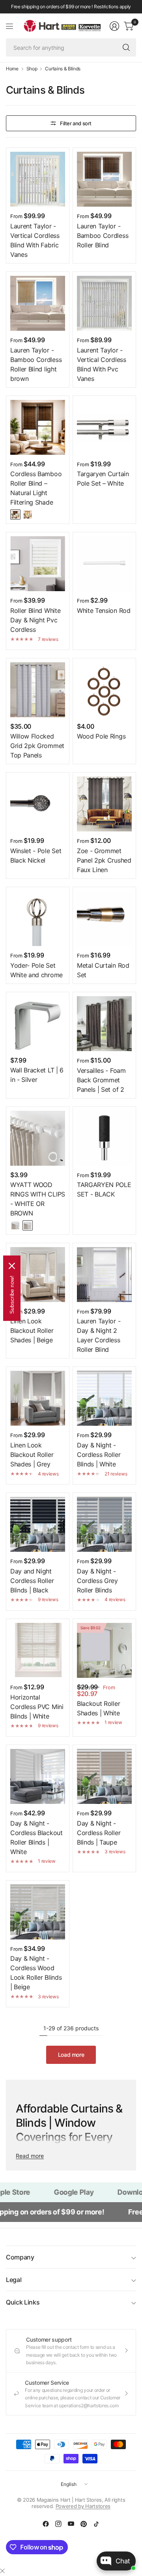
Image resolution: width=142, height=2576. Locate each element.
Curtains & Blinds (63, 69)
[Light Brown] (28, 514)
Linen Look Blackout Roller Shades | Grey (32, 1455)
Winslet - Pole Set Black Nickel (36, 856)
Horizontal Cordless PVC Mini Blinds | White (37, 1707)
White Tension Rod (104, 611)
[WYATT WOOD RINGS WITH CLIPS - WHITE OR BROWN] (38, 1138)
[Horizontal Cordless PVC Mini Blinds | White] (38, 1650)
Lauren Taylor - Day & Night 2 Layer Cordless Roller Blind (99, 1335)
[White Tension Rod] (104, 564)
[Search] (126, 47)
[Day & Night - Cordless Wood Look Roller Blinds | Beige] (38, 1912)
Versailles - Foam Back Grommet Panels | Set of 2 (101, 1080)
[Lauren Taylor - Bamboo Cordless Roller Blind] (104, 179)
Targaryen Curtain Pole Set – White (103, 479)
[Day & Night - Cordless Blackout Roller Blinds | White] (38, 1776)
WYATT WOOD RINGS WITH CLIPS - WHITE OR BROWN (38, 1199)
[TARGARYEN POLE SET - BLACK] (104, 1138)
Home (12, 69)
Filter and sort (76, 123)
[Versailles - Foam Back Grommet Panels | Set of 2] (104, 1024)
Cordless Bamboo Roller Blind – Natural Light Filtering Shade (36, 488)
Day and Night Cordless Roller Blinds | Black (32, 1581)
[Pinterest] (84, 2524)
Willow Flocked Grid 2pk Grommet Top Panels (37, 746)
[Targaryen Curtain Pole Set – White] (104, 427)
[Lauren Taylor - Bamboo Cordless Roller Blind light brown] (38, 303)
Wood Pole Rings (101, 736)
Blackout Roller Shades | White (98, 1708)
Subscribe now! (12, 1294)
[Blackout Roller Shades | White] (104, 1650)
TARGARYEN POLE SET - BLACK (104, 1189)
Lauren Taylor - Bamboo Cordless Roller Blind (103, 236)
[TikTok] (96, 2524)
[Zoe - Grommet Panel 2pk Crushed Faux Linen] (104, 804)
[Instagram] (58, 2524)
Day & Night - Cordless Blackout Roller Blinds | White (36, 1837)
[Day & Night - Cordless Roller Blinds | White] (104, 1398)
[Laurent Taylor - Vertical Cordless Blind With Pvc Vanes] (104, 303)
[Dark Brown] (15, 514)
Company (20, 2257)
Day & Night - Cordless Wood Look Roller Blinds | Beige (36, 1973)
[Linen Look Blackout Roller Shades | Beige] (38, 1275)
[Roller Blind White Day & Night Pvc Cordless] (38, 564)
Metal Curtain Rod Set (103, 970)
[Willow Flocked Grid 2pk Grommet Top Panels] (38, 690)
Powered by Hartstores (83, 2506)
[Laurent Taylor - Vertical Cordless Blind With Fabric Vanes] (38, 179)
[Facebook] (46, 2524)
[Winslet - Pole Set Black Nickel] (38, 804)
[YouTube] (71, 2524)
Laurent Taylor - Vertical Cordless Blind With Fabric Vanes (35, 240)
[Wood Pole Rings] (104, 690)
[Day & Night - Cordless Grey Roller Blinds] (104, 1524)
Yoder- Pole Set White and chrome (36, 970)
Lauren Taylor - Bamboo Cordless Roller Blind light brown (36, 364)
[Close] (2, 2571)
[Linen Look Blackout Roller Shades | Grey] (38, 1398)
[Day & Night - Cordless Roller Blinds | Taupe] (104, 1776)
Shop (32, 69)
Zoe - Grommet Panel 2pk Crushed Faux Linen (104, 860)
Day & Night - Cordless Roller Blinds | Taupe (99, 1833)
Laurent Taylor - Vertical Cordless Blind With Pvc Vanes (102, 364)
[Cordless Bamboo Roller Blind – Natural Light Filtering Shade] (38, 427)
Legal (14, 2280)
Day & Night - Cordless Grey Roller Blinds (97, 1581)
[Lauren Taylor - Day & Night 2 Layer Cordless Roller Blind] (104, 1275)
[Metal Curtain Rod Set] (104, 919)
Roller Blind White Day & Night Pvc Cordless (35, 620)
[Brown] (28, 1225)
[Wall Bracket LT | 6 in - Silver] (38, 1024)
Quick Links (23, 2302)
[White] (15, 1225)
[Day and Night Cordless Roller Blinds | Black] (38, 1524)
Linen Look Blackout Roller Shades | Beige (32, 1330)
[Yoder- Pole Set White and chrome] (38, 919)
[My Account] (114, 26)
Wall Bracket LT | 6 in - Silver (37, 1075)
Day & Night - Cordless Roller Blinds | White (99, 1455)
